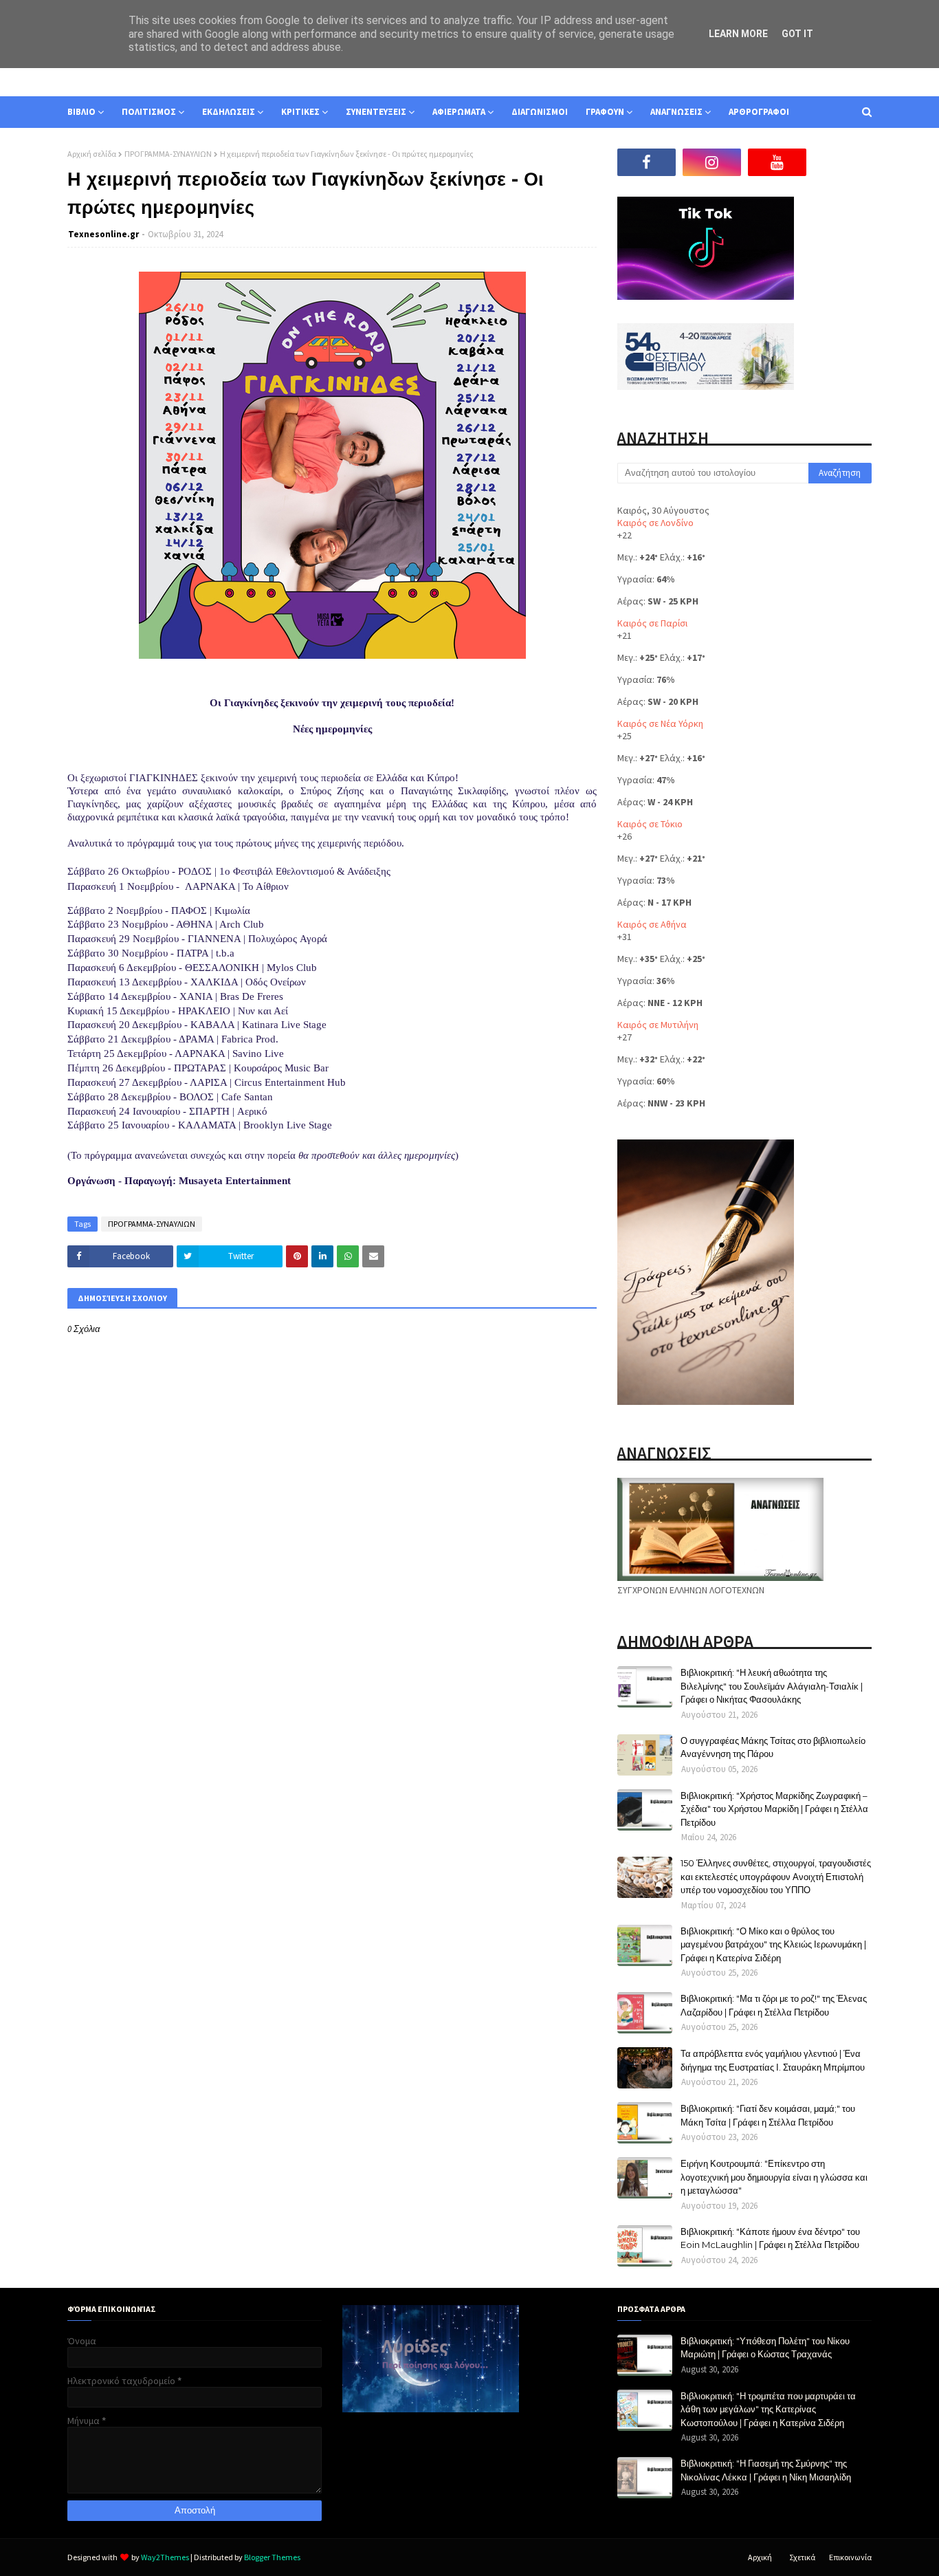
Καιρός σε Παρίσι (652, 623)
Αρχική (760, 2557)
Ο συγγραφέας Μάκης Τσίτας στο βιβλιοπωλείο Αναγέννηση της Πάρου (773, 1747)
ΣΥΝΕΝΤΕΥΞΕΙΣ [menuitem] (376, 112)
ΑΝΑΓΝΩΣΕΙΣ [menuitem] (676, 112)
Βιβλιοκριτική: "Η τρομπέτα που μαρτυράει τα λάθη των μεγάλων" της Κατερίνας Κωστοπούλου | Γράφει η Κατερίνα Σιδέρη (768, 2409)
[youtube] (777, 162)
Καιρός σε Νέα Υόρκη (660, 723)
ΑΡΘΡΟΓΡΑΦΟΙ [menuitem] (759, 112)
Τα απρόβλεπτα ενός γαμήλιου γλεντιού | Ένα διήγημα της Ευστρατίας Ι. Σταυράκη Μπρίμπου (773, 2060)
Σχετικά (802, 2557)
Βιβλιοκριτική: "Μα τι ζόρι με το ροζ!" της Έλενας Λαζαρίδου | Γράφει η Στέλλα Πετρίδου (774, 2005)
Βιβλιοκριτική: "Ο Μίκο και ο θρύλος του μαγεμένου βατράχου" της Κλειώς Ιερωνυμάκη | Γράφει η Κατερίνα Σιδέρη (773, 1944)
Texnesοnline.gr (103, 234)
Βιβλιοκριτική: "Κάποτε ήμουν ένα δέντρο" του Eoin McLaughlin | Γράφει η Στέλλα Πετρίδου (770, 2238)
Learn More (738, 34)
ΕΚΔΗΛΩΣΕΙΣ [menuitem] (229, 112)
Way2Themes (165, 2557)
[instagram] (712, 162)
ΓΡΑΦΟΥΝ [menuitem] (605, 112)
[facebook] (647, 162)
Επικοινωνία (850, 2557)
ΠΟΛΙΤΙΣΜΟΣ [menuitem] (149, 112)
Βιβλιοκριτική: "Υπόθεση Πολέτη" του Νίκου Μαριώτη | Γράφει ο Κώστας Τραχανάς (765, 2348)
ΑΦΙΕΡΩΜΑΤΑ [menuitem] (459, 112)
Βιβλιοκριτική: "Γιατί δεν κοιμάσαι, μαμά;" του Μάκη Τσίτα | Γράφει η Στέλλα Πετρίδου (768, 2115)
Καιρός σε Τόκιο (650, 824)
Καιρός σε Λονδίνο (655, 523)
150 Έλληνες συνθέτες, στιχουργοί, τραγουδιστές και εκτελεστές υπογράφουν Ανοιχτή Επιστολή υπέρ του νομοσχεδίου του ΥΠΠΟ (776, 1876)
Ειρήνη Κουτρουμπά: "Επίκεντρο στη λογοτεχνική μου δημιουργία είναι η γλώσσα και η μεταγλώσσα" (774, 2177)
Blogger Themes (272, 2557)
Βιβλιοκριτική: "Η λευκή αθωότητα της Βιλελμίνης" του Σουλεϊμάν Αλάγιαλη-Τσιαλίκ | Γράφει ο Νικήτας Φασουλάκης (772, 1686)
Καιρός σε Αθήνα (652, 924)
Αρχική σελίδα (92, 154)
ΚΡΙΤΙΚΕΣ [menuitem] (300, 112)
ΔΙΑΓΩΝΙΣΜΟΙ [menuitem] (540, 112)
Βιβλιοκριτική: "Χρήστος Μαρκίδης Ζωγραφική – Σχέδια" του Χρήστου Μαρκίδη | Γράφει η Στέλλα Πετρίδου (774, 1809)
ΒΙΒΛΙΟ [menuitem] (81, 112)
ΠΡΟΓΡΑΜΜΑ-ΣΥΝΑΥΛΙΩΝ (168, 154)
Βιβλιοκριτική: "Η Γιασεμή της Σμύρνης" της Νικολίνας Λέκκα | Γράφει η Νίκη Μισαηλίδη (766, 2470)
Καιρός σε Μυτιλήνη (658, 1025)
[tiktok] (842, 162)
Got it (797, 34)
